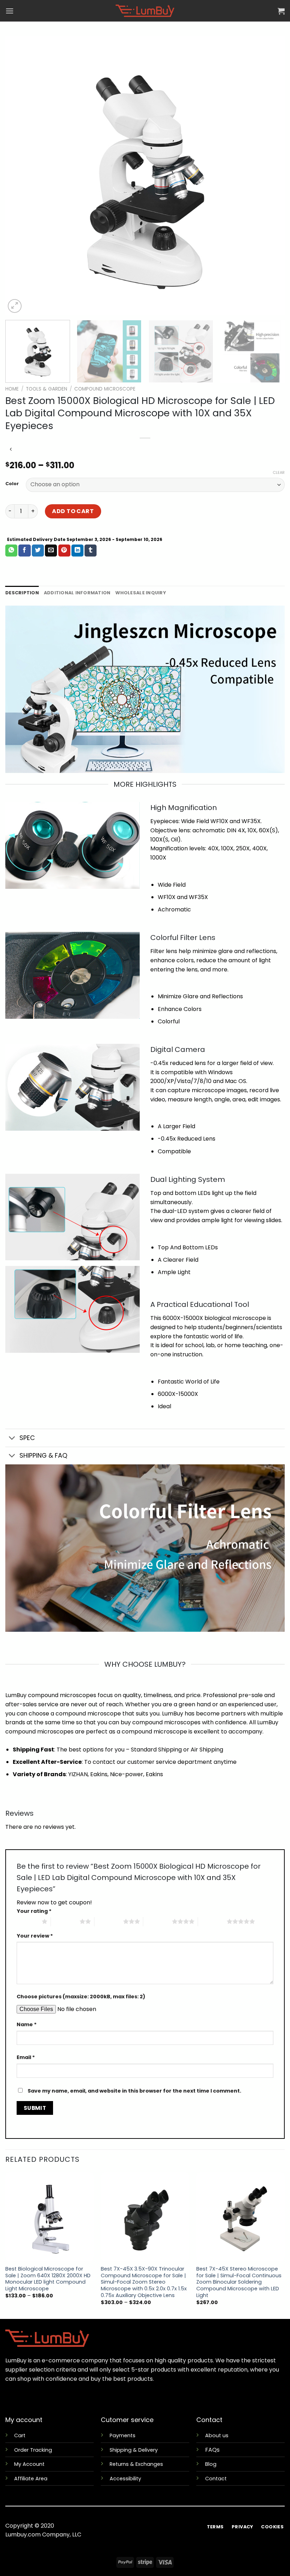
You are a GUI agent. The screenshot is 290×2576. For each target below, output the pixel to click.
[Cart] (281, 11)
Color (12, 484)
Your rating (34, 1911)
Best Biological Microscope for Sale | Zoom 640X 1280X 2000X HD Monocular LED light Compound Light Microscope (48, 2279)
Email (26, 2057)
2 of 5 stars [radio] (65, 1921)
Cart (20, 2435)
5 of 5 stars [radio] (212, 1921)
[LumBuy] (145, 11)
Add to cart (73, 511)
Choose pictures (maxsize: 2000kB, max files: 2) (81, 1997)
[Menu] (10, 11)
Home (12, 389)
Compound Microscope (105, 389)
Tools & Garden (47, 389)
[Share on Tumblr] (91, 551)
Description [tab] (22, 593)
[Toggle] (12, 1438)
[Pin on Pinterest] (64, 551)
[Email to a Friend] (51, 551)
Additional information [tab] (77, 593)
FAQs (212, 2450)
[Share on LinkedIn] (77, 551)
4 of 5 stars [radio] (158, 1921)
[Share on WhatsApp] (11, 551)
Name (27, 2024)
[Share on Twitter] (38, 551)
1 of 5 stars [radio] (27, 1921)
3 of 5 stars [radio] (109, 1921)
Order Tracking (33, 2450)
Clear (279, 472)
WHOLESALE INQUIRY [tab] (140, 593)
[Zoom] (15, 306)
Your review (35, 1936)
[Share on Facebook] (24, 551)
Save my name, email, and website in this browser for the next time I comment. (134, 2091)
